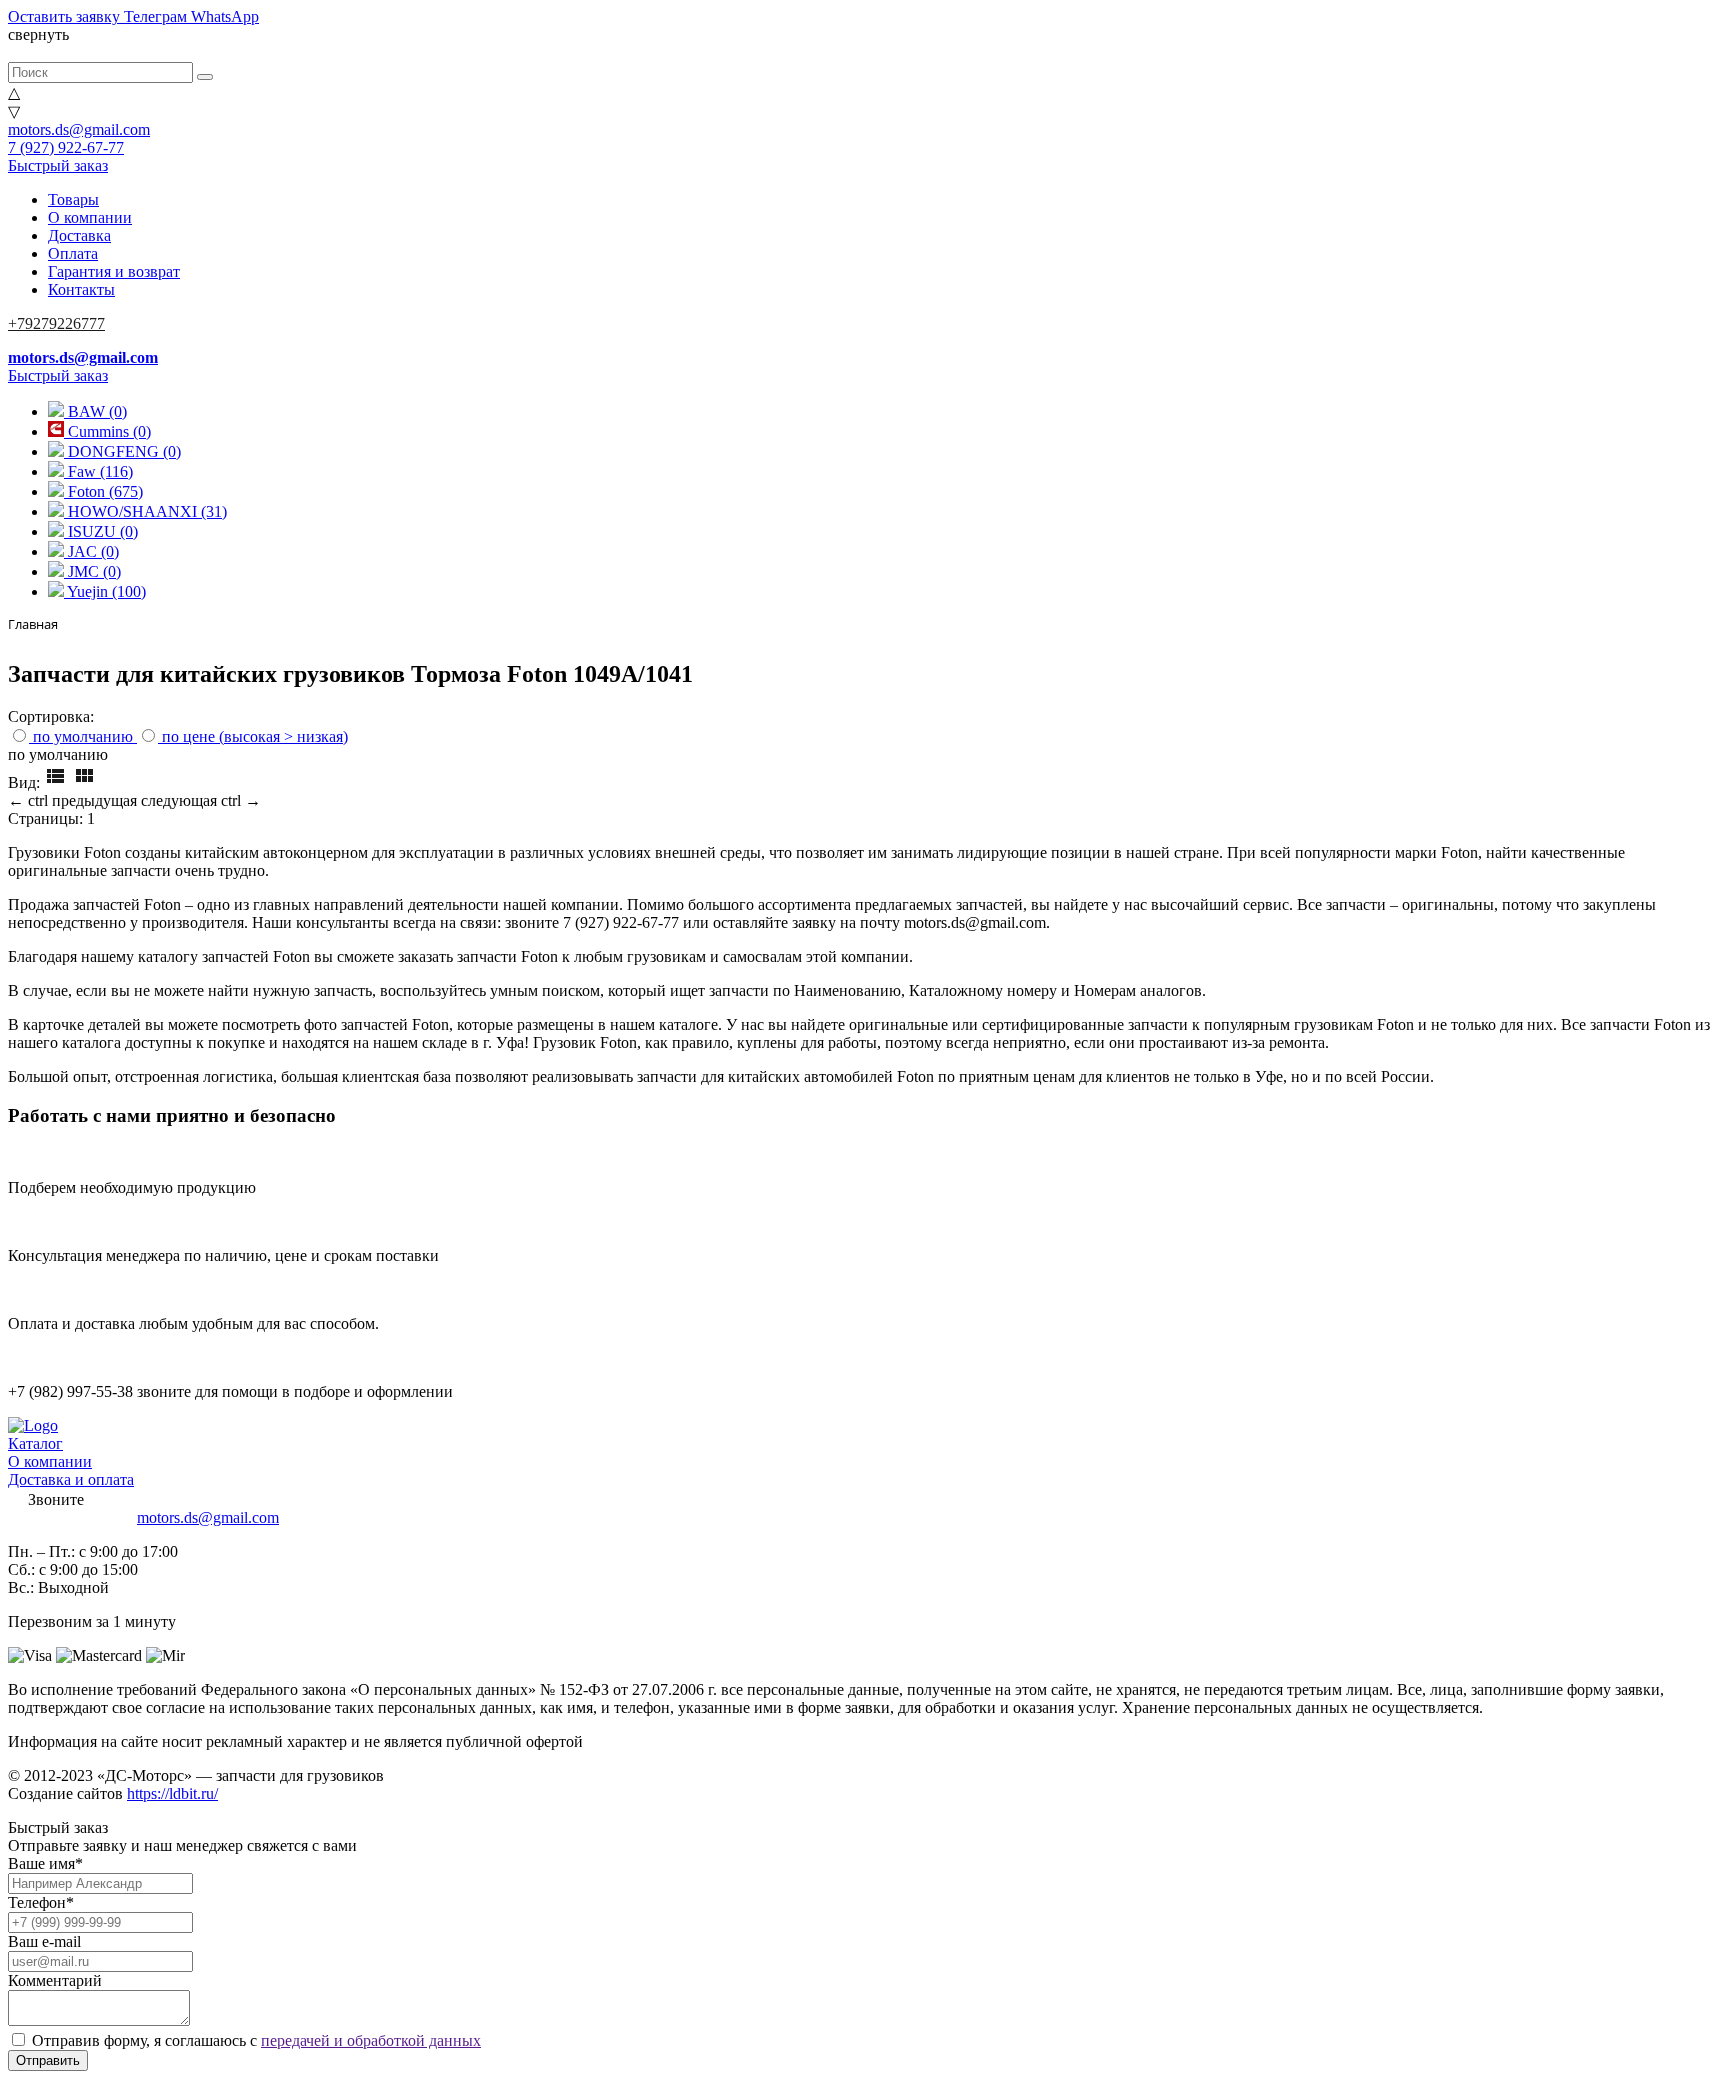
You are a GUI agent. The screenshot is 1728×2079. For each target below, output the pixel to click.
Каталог (35, 1443)
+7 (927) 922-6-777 (70, 1517)
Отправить (48, 2060)
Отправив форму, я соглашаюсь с (256, 2040)
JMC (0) (92, 571)
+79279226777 (56, 323)
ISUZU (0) (101, 531)
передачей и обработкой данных (371, 2040)
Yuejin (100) (105, 591)
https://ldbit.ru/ (172, 1793)
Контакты (81, 289)
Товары (73, 199)
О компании (90, 217)
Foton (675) (103, 491)
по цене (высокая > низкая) (255, 736)
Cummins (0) (107, 431)
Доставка (79, 235)
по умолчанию (83, 736)
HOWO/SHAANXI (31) (145, 511)
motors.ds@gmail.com (79, 129)
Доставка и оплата (71, 1479)
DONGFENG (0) (122, 451)
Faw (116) (98, 471)
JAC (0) (91, 551)
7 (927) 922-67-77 (66, 147)
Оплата (73, 253)
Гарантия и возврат (114, 271)
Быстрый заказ (58, 165)
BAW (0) (95, 411)
